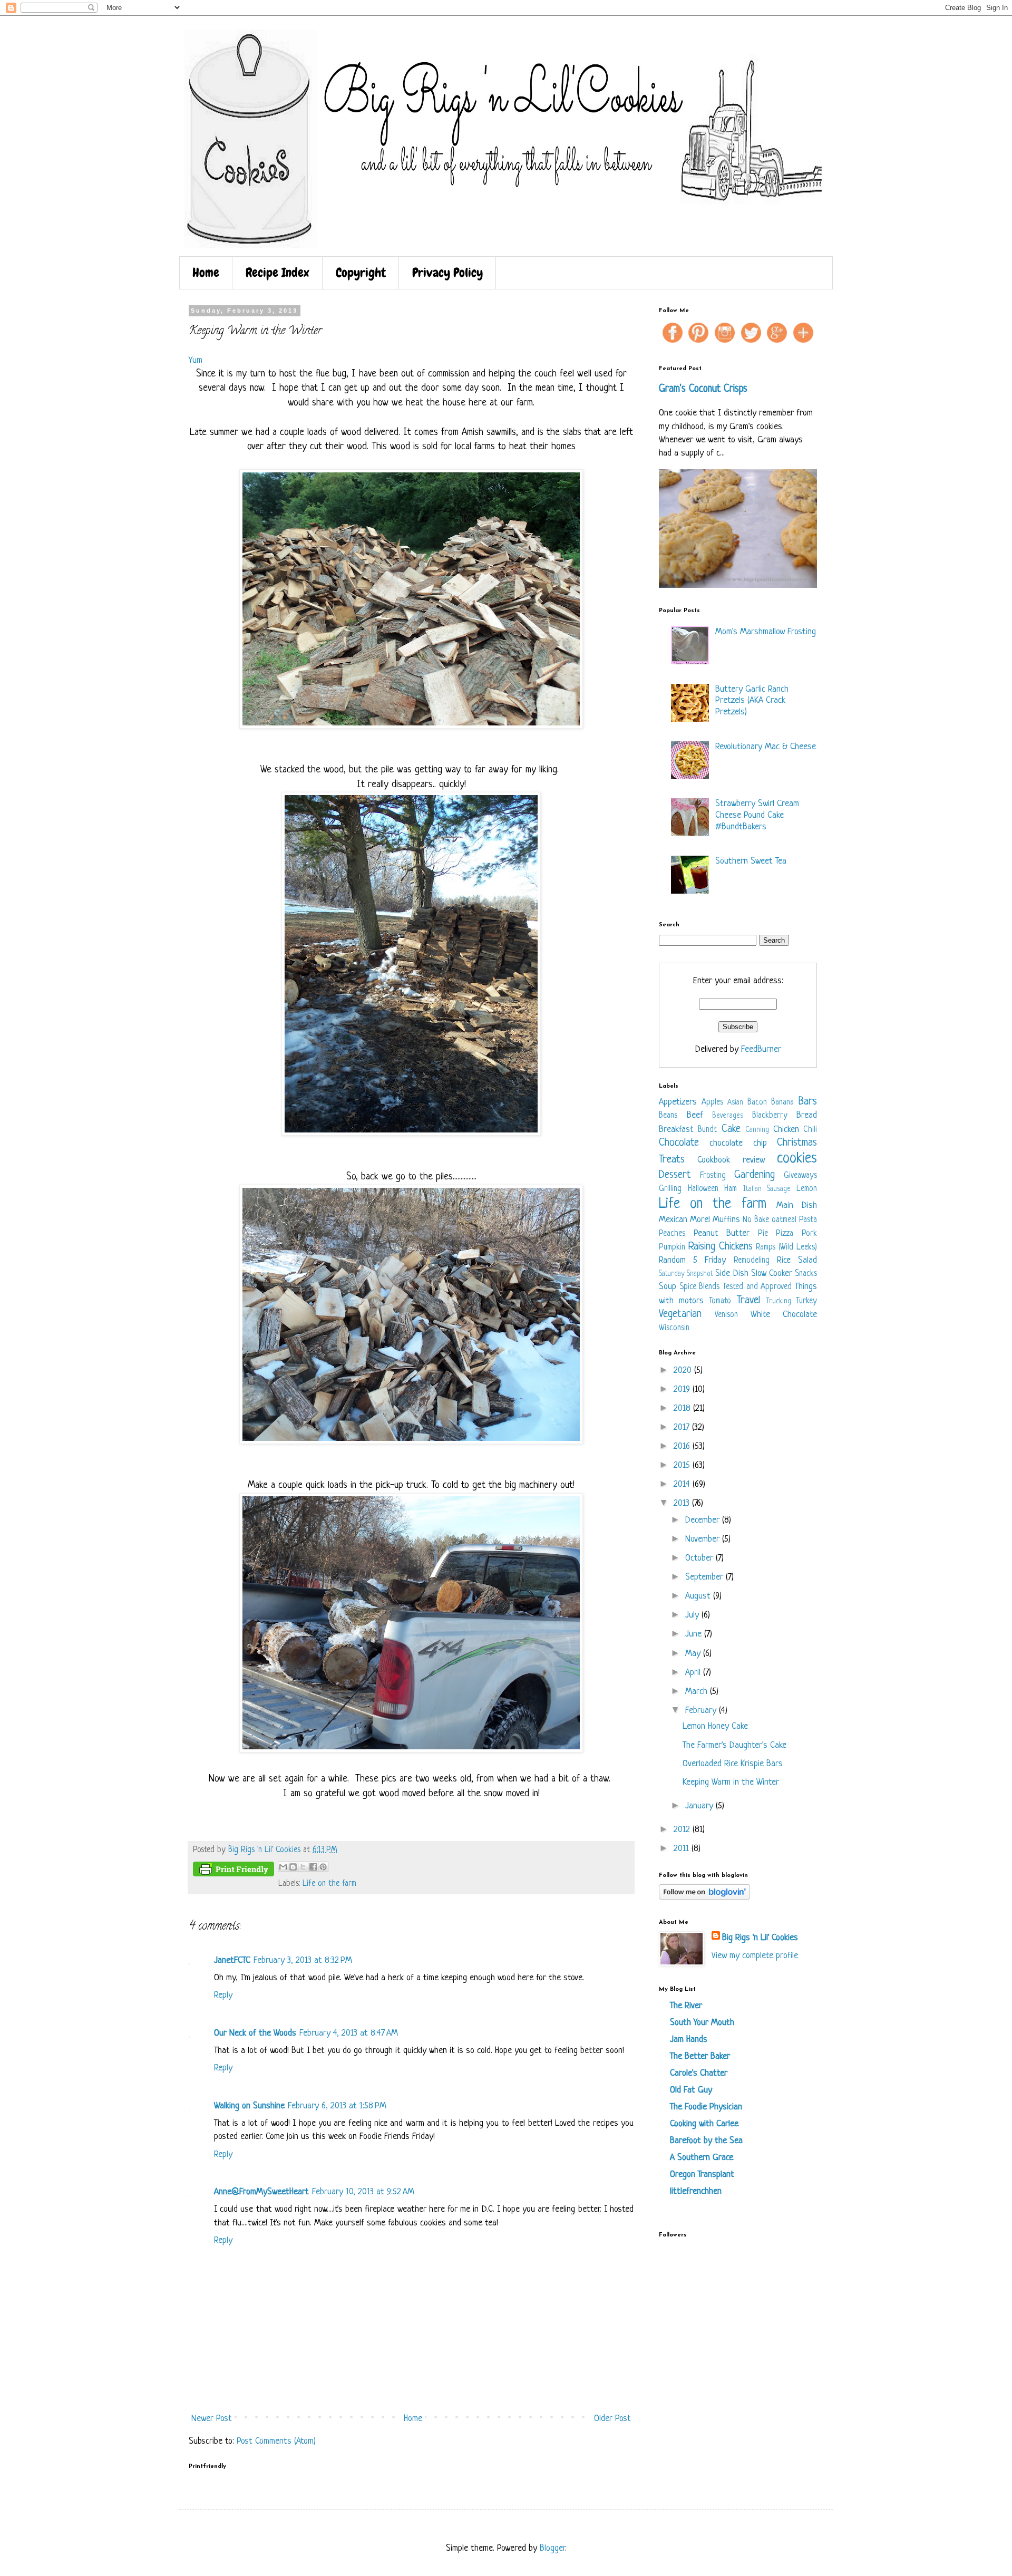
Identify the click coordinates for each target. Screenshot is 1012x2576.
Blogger (552, 2548)
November (704, 1539)
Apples (712, 1103)
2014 (683, 1484)
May (694, 1654)
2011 (683, 1849)
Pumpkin (672, 1248)
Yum (196, 360)
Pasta (808, 1220)
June (695, 1634)
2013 (683, 1503)
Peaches (672, 1234)
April (694, 1673)
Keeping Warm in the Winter (731, 1782)
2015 (683, 1465)
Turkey (806, 1301)
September (706, 1577)
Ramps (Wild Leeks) (786, 1248)
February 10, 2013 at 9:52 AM (363, 2192)
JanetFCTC (232, 1960)
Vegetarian (680, 1314)
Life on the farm (329, 1884)
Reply (223, 1995)
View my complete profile (755, 1956)
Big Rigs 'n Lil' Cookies (760, 1938)
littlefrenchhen (696, 2191)
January (700, 1806)
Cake (731, 1129)
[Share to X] (303, 1867)
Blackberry (770, 1116)
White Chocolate (784, 1315)
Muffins (726, 1220)
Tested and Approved (757, 1287)
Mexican (673, 1220)
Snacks (806, 1274)
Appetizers (678, 1102)
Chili (810, 1130)
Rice (784, 1260)
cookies (797, 1159)
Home (206, 272)
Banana (782, 1103)
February (702, 1711)
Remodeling (752, 1261)
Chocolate (679, 1143)
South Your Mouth (702, 2023)
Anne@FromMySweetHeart (261, 2192)
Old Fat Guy (691, 2090)
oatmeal (784, 1220)
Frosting (713, 1176)
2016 (683, 1446)
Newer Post (212, 2419)
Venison (726, 1315)
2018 (683, 1408)
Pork (809, 1234)
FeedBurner (761, 1049)
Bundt (707, 1130)
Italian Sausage (767, 1189)
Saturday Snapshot (686, 1274)
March (698, 1692)
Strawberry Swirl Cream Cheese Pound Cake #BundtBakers (757, 815)
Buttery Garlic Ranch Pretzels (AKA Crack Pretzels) (752, 701)
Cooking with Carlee (704, 2124)
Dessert (675, 1175)
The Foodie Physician (706, 2107)
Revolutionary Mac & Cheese (766, 747)
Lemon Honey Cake (715, 1726)
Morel (700, 1220)
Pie (763, 1234)
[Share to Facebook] (313, 1867)
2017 (683, 1427)
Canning (757, 1130)
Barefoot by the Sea (706, 2141)
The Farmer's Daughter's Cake (734, 1745)
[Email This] (283, 1867)
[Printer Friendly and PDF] (233, 1872)
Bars (808, 1102)
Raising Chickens (721, 1247)
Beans (668, 1116)
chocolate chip (738, 1143)
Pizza (785, 1234)
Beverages (728, 1116)
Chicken (786, 1130)
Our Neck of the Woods (255, 2033)
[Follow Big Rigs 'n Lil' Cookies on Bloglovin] (704, 1897)
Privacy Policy (447, 272)
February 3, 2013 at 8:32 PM (303, 1960)
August (699, 1596)
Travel (748, 1300)
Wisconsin (674, 1328)
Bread (807, 1115)
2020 (684, 1371)
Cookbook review (731, 1160)
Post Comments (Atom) (276, 2441)
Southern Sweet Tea (751, 861)
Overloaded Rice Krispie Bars (733, 1764)
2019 (683, 1389)
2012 (683, 1830)
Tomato (720, 1301)
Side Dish (732, 1274)
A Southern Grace (702, 2158)
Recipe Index (278, 272)
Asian (735, 1103)
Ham (731, 1189)
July (693, 1615)
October (700, 1558)
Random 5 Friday (692, 1260)
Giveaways (800, 1176)
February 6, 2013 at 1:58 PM (337, 2106)
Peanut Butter (722, 1233)
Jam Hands (689, 2040)
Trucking (779, 1301)
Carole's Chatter (699, 2073)
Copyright (361, 272)
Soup (668, 1287)
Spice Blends (700, 1287)
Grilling (670, 1189)
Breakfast (676, 1130)
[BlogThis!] (293, 1867)
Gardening (755, 1175)
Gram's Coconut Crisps (703, 389)
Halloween (703, 1189)
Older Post (612, 2419)
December (704, 1520)
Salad (807, 1260)
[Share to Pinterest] (323, 1867)
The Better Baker (700, 2056)
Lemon (807, 1189)
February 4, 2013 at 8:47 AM (349, 2033)
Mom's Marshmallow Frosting (766, 632)
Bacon (757, 1103)
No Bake (756, 1220)
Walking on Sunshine (249, 2106)
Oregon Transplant (702, 2175)
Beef (695, 1115)
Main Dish (797, 1205)
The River (686, 2006)
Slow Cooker (772, 1274)
